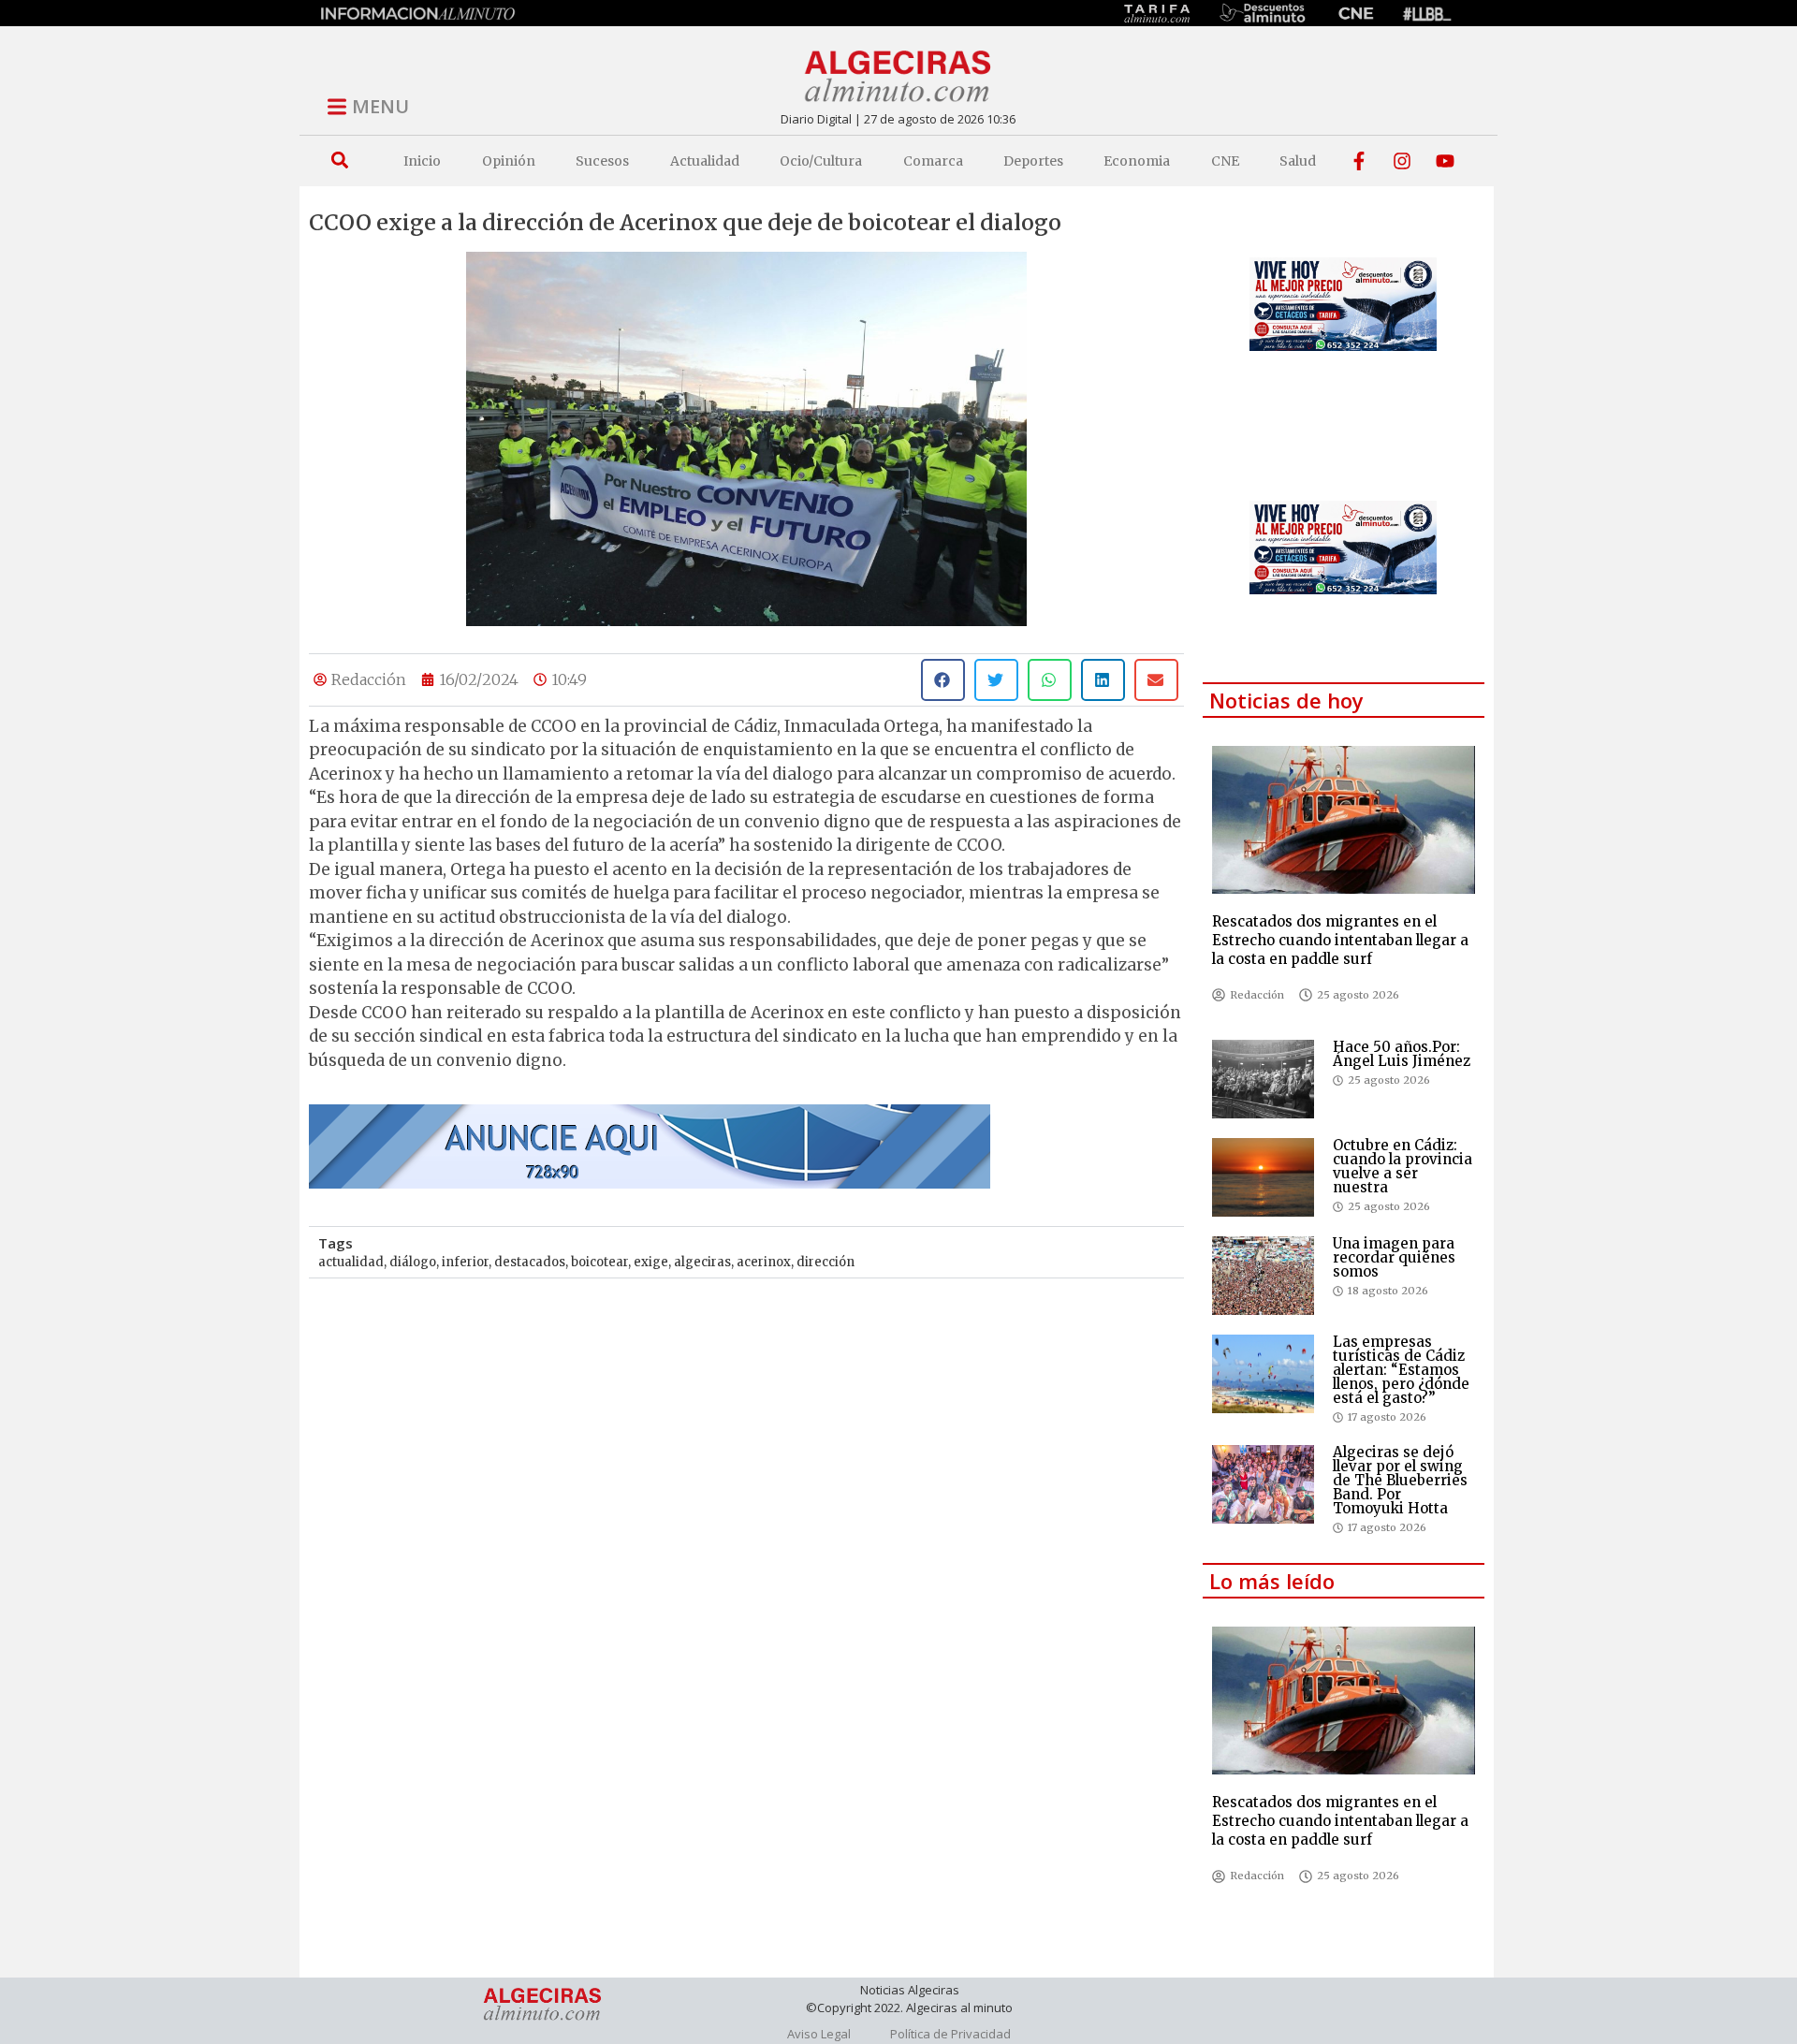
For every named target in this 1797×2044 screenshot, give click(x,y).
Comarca (933, 161)
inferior (465, 1262)
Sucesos (602, 161)
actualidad (351, 1262)
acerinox (764, 1262)
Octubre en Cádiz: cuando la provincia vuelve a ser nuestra (1403, 1166)
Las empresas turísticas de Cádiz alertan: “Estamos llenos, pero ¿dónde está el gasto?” (1401, 1370)
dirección (825, 1262)
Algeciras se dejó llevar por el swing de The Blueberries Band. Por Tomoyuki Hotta (1400, 1480)
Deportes (1033, 161)
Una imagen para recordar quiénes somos (1394, 1257)
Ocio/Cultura (821, 161)
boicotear (599, 1262)
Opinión (509, 161)
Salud (1298, 161)
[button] (339, 161)
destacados (530, 1262)
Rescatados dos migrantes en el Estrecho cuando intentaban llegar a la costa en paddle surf (1340, 940)
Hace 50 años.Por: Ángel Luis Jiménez (1402, 1054)
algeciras (702, 1262)
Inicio (422, 161)
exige (651, 1262)
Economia (1137, 161)
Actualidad (705, 161)
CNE (1225, 161)
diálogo (413, 1262)
